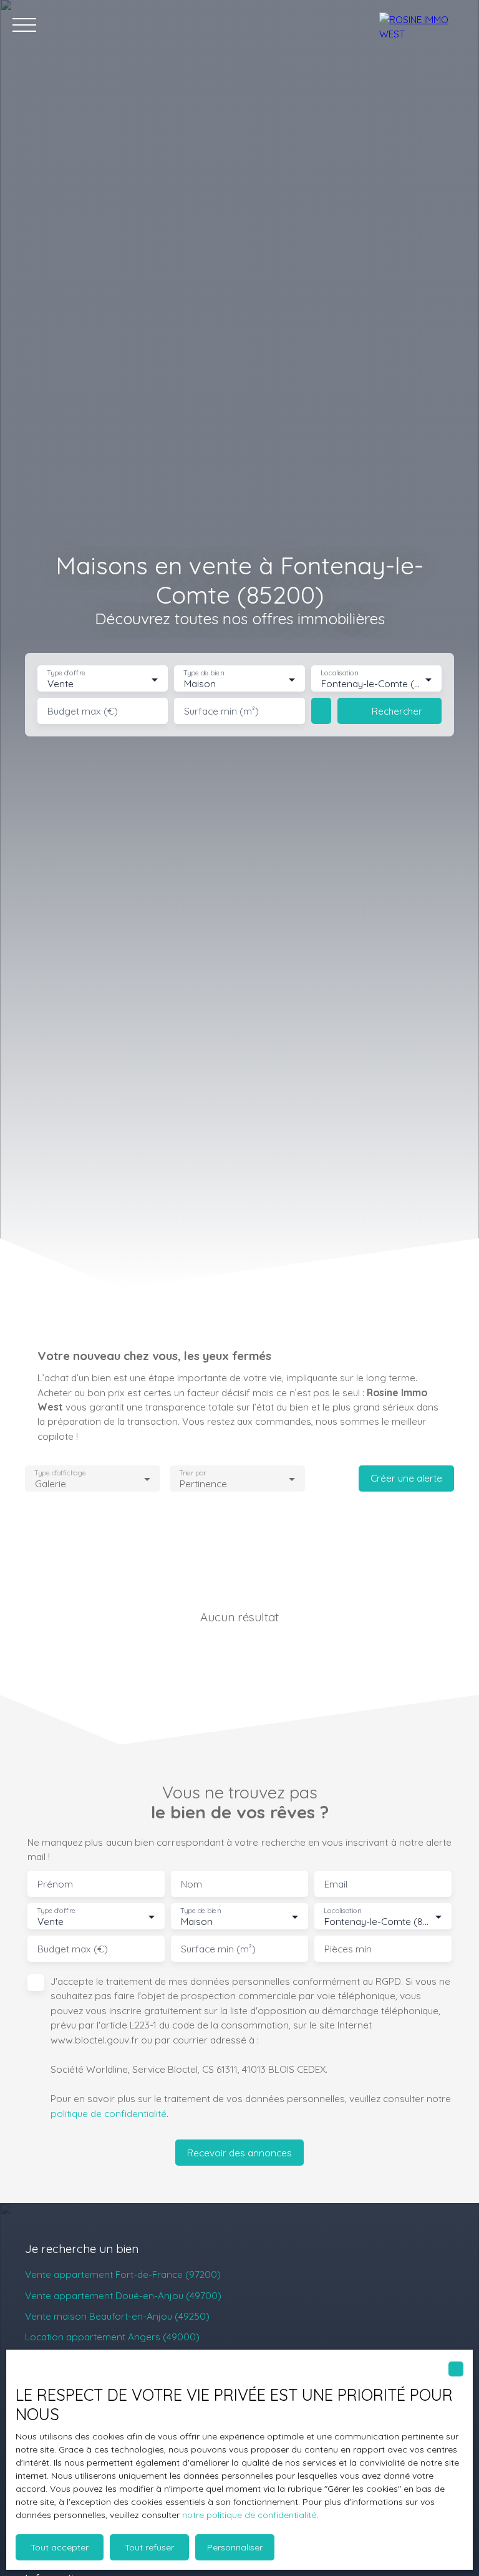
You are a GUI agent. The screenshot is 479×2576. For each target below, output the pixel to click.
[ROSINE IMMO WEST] (423, 25)
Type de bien (204, 673)
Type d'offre (66, 673)
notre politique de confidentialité (249, 2515)
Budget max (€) (83, 711)
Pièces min (348, 1949)
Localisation (339, 673)
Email (336, 1884)
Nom (191, 1884)
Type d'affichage (60, 1473)
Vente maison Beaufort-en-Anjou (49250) (117, 2316)
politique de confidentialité (109, 2113)
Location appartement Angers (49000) (112, 2337)
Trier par (192, 1473)
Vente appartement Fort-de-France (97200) (123, 2274)
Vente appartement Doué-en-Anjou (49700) (123, 2295)
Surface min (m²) (221, 711)
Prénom (55, 1884)
